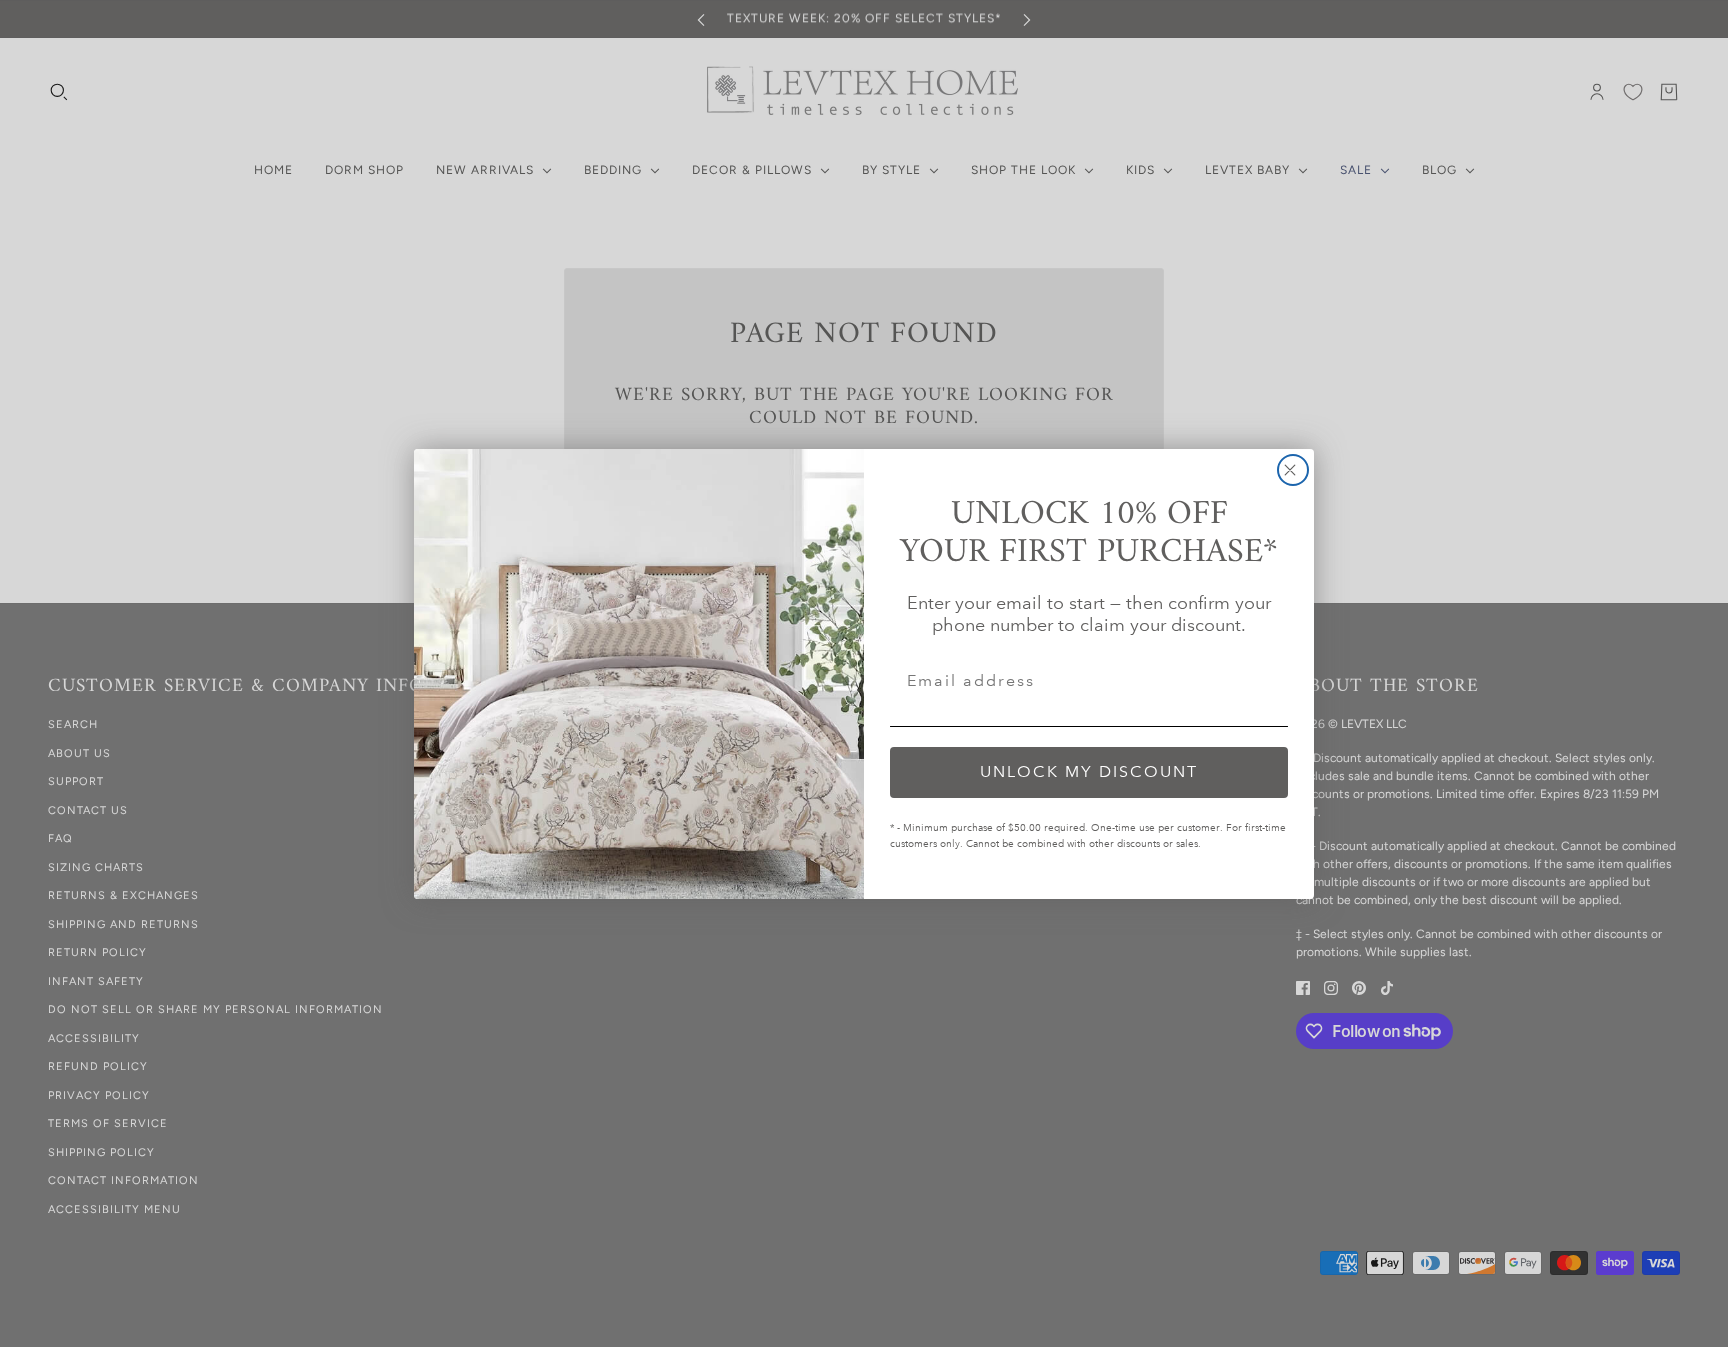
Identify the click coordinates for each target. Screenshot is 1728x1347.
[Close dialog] (1293, 470)
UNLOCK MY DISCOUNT (1089, 771)
